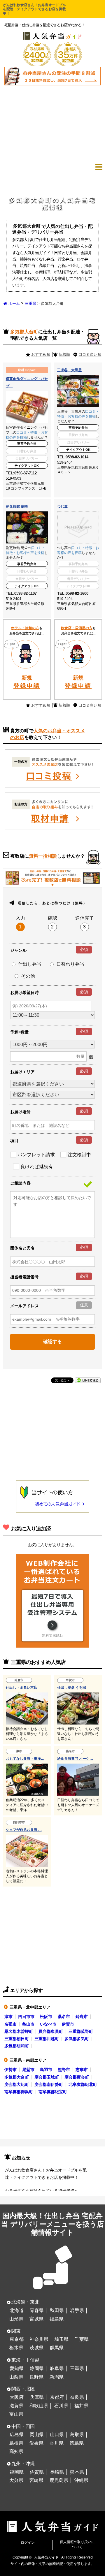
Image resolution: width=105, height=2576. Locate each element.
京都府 (57, 2397)
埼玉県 (62, 2339)
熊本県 (77, 2472)
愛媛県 (36, 2443)
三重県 (30, 303)
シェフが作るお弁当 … (24, 1830)
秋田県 (57, 2310)
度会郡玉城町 (47, 2077)
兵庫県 (37, 2397)
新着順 (64, 354)
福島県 (57, 2319)
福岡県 (17, 2472)
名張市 (10, 2024)
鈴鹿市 (82, 2017)
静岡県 (37, 2368)
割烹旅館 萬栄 (17, 506)
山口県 (57, 2435)
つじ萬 (62, 506)
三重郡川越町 (47, 2039)
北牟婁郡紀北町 (83, 2084)
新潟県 (57, 2377)
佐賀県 (37, 2472)
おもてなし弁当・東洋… (25, 1759)
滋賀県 (16, 2406)
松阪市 (46, 2017)
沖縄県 (81, 2480)
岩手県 (77, 2310)
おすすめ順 (41, 354)
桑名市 (64, 2017)
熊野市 (64, 2070)
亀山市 (28, 2024)
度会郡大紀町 (17, 2084)
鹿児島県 (59, 2480)
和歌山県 (39, 2406)
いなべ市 (48, 2024)
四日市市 (26, 2017)
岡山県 (37, 2435)
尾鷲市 (28, 2070)
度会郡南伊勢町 (49, 2084)
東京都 (17, 2339)
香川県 (57, 2443)
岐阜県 (57, 2368)
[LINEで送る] (88, 1380)
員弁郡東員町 (51, 2031)
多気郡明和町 (17, 2046)
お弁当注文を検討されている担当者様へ (42, 2191)
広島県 (17, 2435)
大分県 (16, 2480)
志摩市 (82, 2070)
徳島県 (77, 2443)
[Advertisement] (52, 123)
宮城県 (36, 2319)
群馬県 (57, 2348)
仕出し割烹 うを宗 (72, 1688)
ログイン (28, 2542)
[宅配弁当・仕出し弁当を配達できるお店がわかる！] (52, 34)
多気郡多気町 (77, 2039)
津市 (8, 2017)
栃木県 (16, 2348)
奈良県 (77, 2397)
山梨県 (16, 2377)
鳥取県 (77, 2435)
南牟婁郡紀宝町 (53, 2092)
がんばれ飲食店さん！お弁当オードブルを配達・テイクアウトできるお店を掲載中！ (34, 9)
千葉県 (82, 2339)
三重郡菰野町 (81, 2031)
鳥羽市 (46, 2070)
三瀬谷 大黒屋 (69, 370)
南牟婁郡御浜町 (19, 2092)
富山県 (16, 2414)
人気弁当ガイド (46, 2557)
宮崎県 (36, 2480)
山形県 (16, 2319)
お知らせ (21, 2158)
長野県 (36, 2377)
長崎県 (57, 2472)
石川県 (61, 2406)
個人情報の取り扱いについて (77, 2544)
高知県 (16, 2451)
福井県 (81, 2406)
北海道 (17, 2310)
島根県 (16, 2443)
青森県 (37, 2310)
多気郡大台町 (17, 2077)
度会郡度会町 (77, 2077)
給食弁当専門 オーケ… (75, 1759)
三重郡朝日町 (17, 2039)
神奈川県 (39, 2339)
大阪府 (17, 2397)
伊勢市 (10, 2070)
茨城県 (36, 2348)
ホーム (14, 303)
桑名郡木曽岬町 (19, 2031)
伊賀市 (68, 2024)
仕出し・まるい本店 (22, 1688)
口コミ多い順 (90, 354)
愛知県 (17, 2368)
